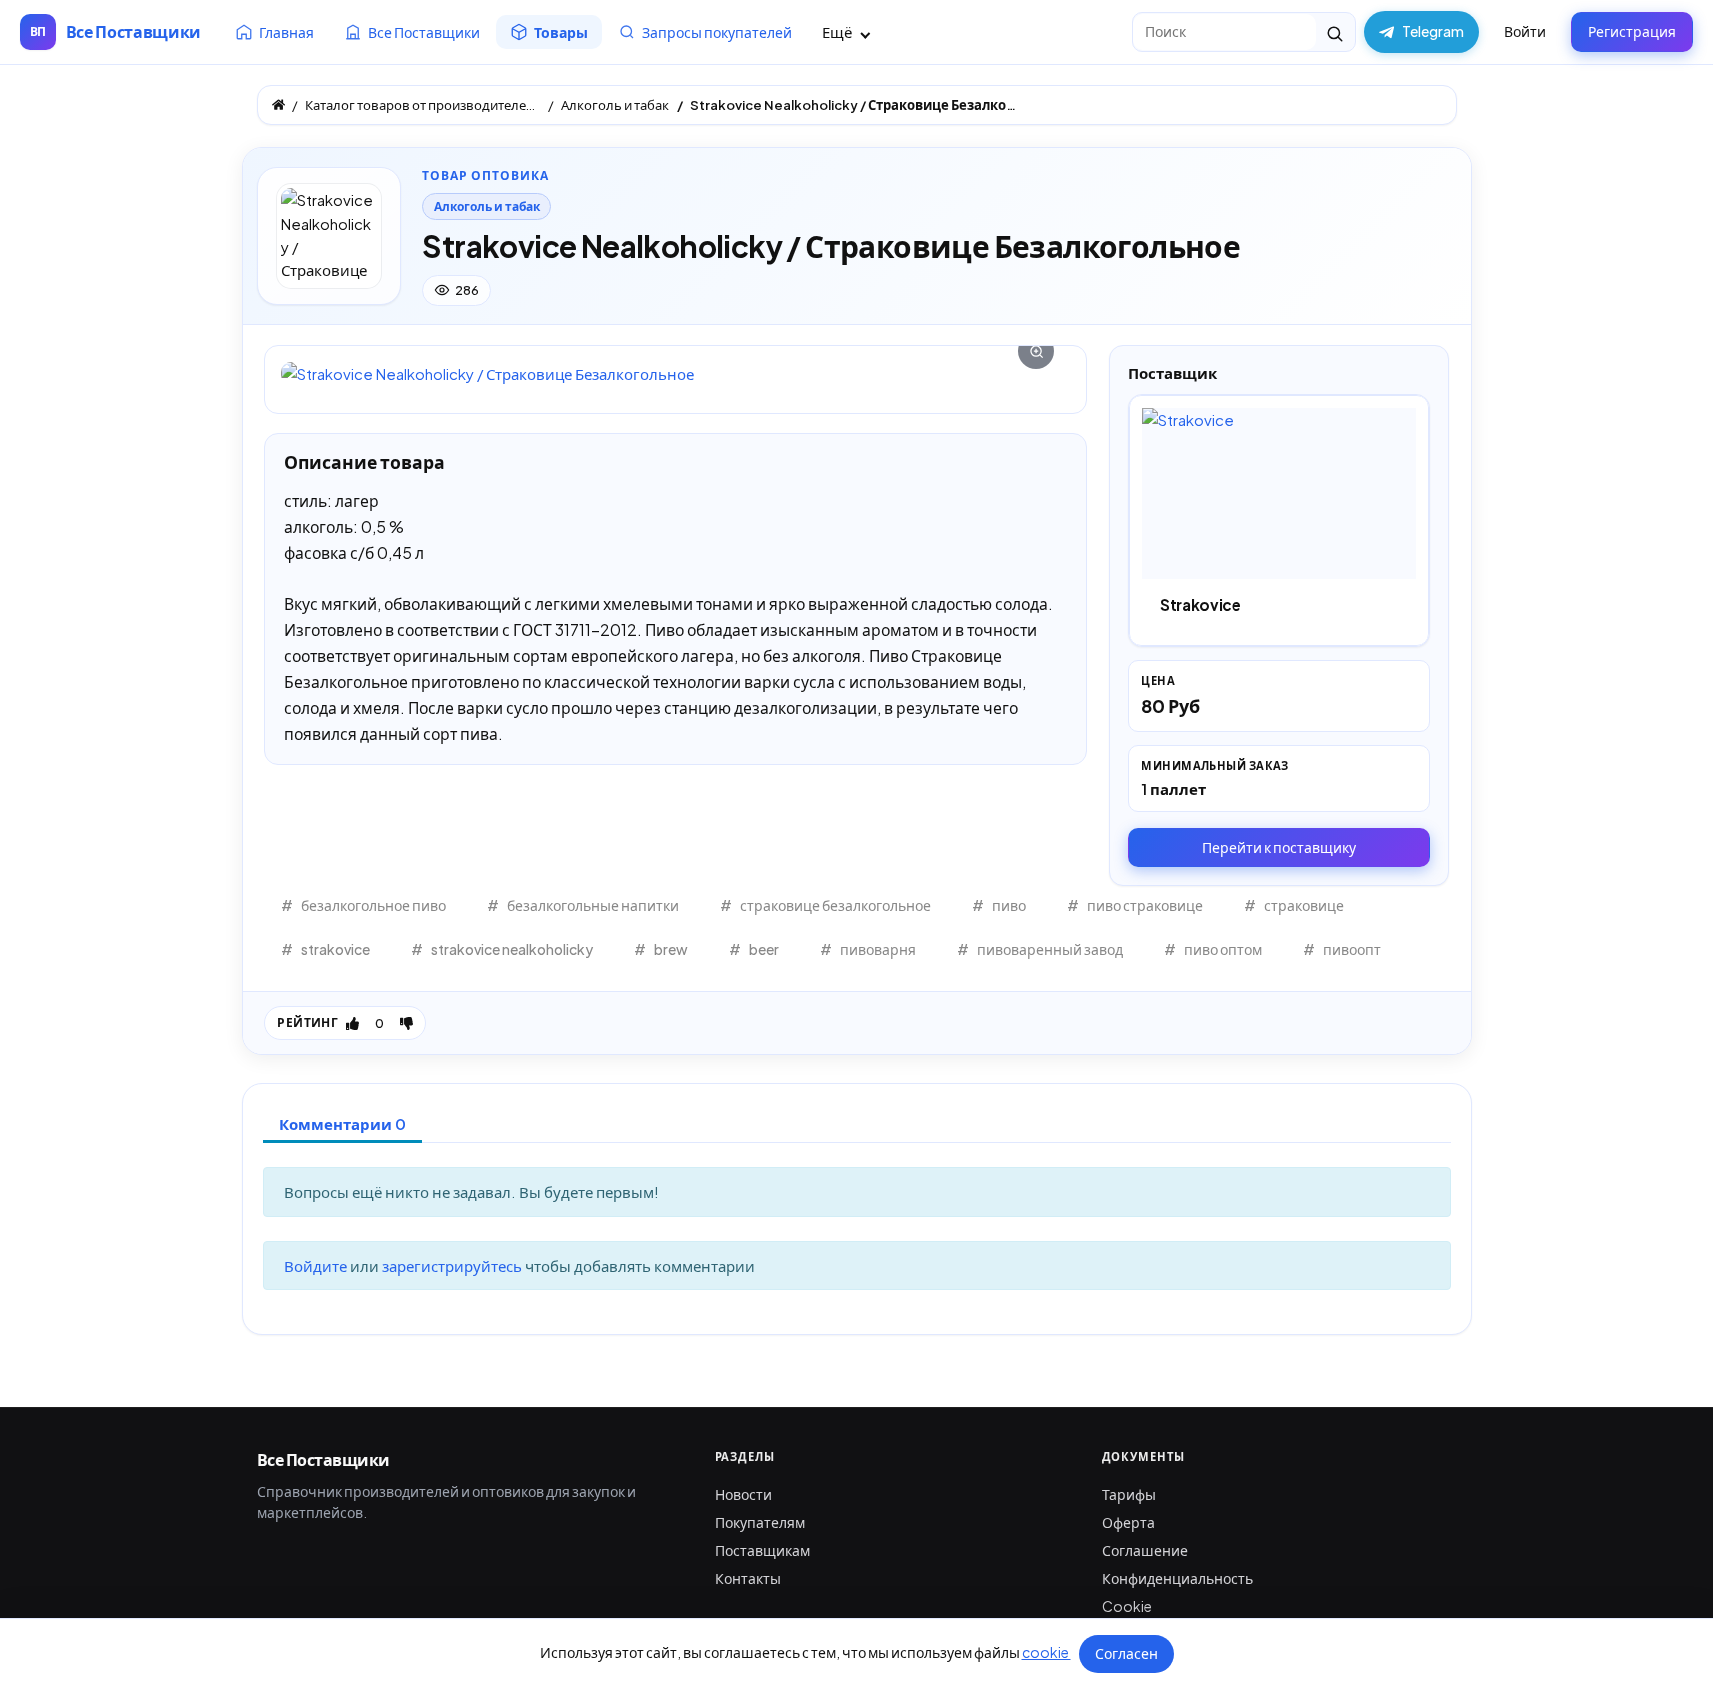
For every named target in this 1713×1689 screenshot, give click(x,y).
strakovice (335, 949)
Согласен (1126, 1653)
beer (764, 949)
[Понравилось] (352, 1023)
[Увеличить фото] (675, 373)
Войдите (317, 1265)
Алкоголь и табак (487, 206)
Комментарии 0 (342, 1123)
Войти (1525, 31)
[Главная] (278, 104)
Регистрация (1632, 31)
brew (671, 949)
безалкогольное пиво (373, 905)
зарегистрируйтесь (453, 1265)
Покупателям (760, 1522)
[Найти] (1335, 32)
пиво (1009, 905)
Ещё (838, 31)
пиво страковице (1145, 905)
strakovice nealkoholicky (512, 949)
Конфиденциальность (1177, 1578)
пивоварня (878, 949)
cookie (1046, 1652)
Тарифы (1129, 1494)
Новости (743, 1494)
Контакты (748, 1578)
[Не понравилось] (406, 1023)
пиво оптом (1223, 949)
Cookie (1127, 1606)
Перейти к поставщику (1279, 847)
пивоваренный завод (1050, 949)
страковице (1304, 905)
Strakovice (1200, 604)
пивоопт (1352, 949)
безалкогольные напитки (593, 905)
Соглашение (1145, 1550)
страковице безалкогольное (835, 905)
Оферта (1128, 1522)
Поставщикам (762, 1550)
